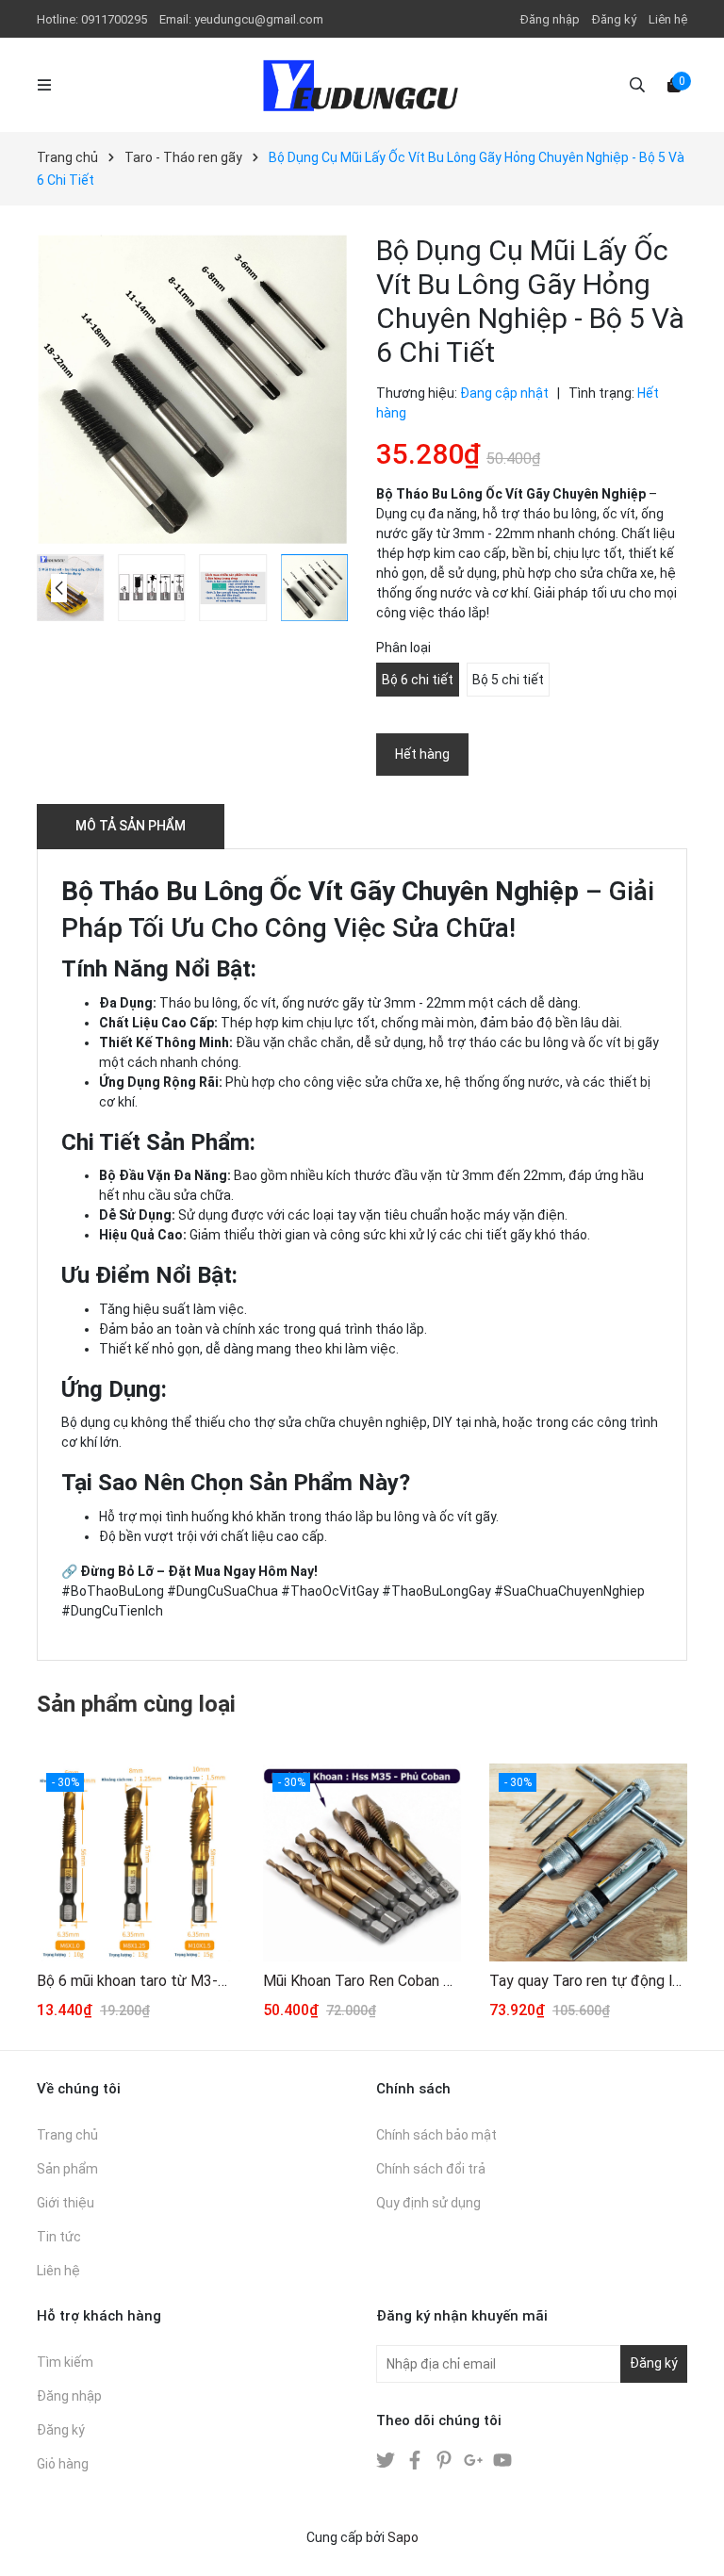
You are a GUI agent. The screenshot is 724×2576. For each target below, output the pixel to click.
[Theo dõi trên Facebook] (416, 2459)
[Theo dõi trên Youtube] (502, 2459)
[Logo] (362, 85)
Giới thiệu (66, 2203)
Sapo (403, 2537)
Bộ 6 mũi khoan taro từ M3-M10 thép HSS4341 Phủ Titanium (136, 1981)
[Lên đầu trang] (691, 2543)
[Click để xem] (192, 389)
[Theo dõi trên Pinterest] (445, 2459)
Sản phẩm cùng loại (136, 1704)
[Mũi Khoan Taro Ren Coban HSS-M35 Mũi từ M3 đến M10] (362, 1862)
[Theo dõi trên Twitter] (387, 2459)
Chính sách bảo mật (436, 2135)
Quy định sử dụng (428, 2203)
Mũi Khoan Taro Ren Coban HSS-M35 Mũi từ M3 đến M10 (362, 1981)
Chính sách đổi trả (431, 2169)
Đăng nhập (550, 19)
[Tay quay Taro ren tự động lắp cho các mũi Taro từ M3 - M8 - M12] (588, 1862)
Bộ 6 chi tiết (418, 680)
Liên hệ (668, 19)
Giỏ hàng (63, 2464)
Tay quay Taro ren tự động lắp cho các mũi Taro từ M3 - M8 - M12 (588, 1981)
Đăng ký (614, 19)
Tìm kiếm (65, 2362)
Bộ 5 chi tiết (508, 680)
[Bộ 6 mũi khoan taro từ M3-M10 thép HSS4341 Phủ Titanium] (136, 1862)
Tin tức (59, 2237)
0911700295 (115, 19)
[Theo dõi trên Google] (475, 2459)
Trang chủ (67, 2135)
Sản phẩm (67, 2169)
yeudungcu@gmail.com (259, 19)
